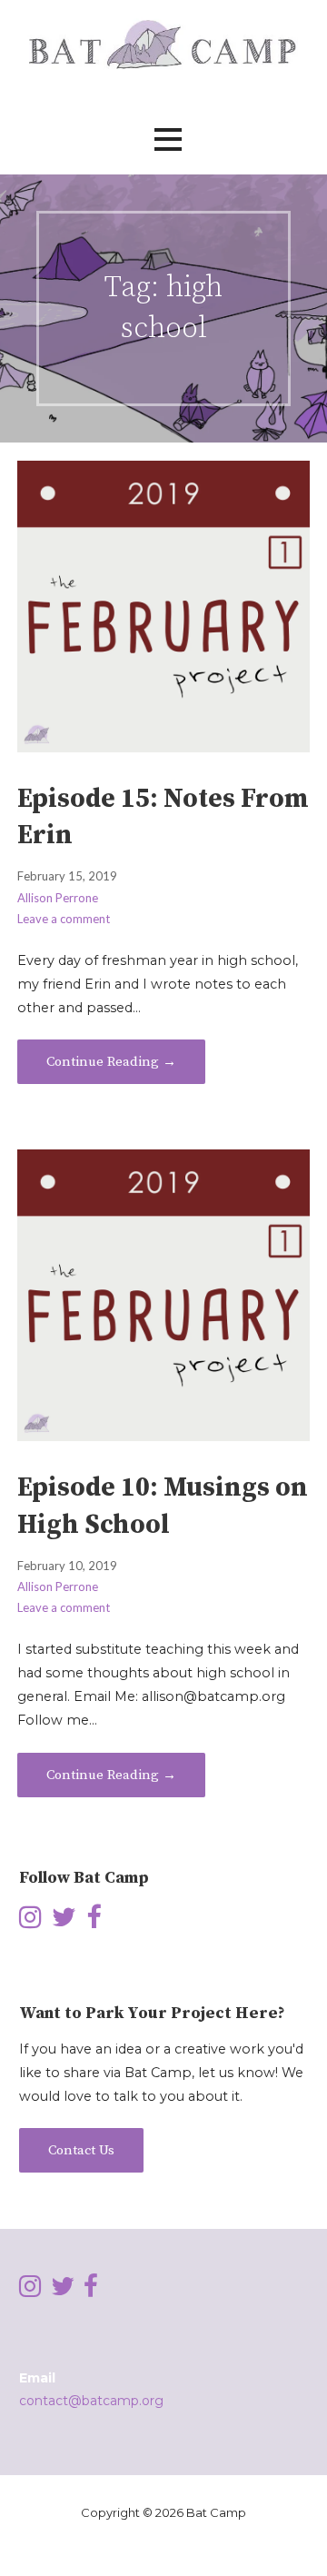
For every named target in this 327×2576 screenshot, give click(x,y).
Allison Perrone (58, 898)
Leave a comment (64, 919)
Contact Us (81, 2150)
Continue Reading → (111, 1062)
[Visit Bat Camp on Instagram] (30, 1922)
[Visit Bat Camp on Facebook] (94, 1922)
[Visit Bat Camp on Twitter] (64, 1922)
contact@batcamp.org (91, 2401)
